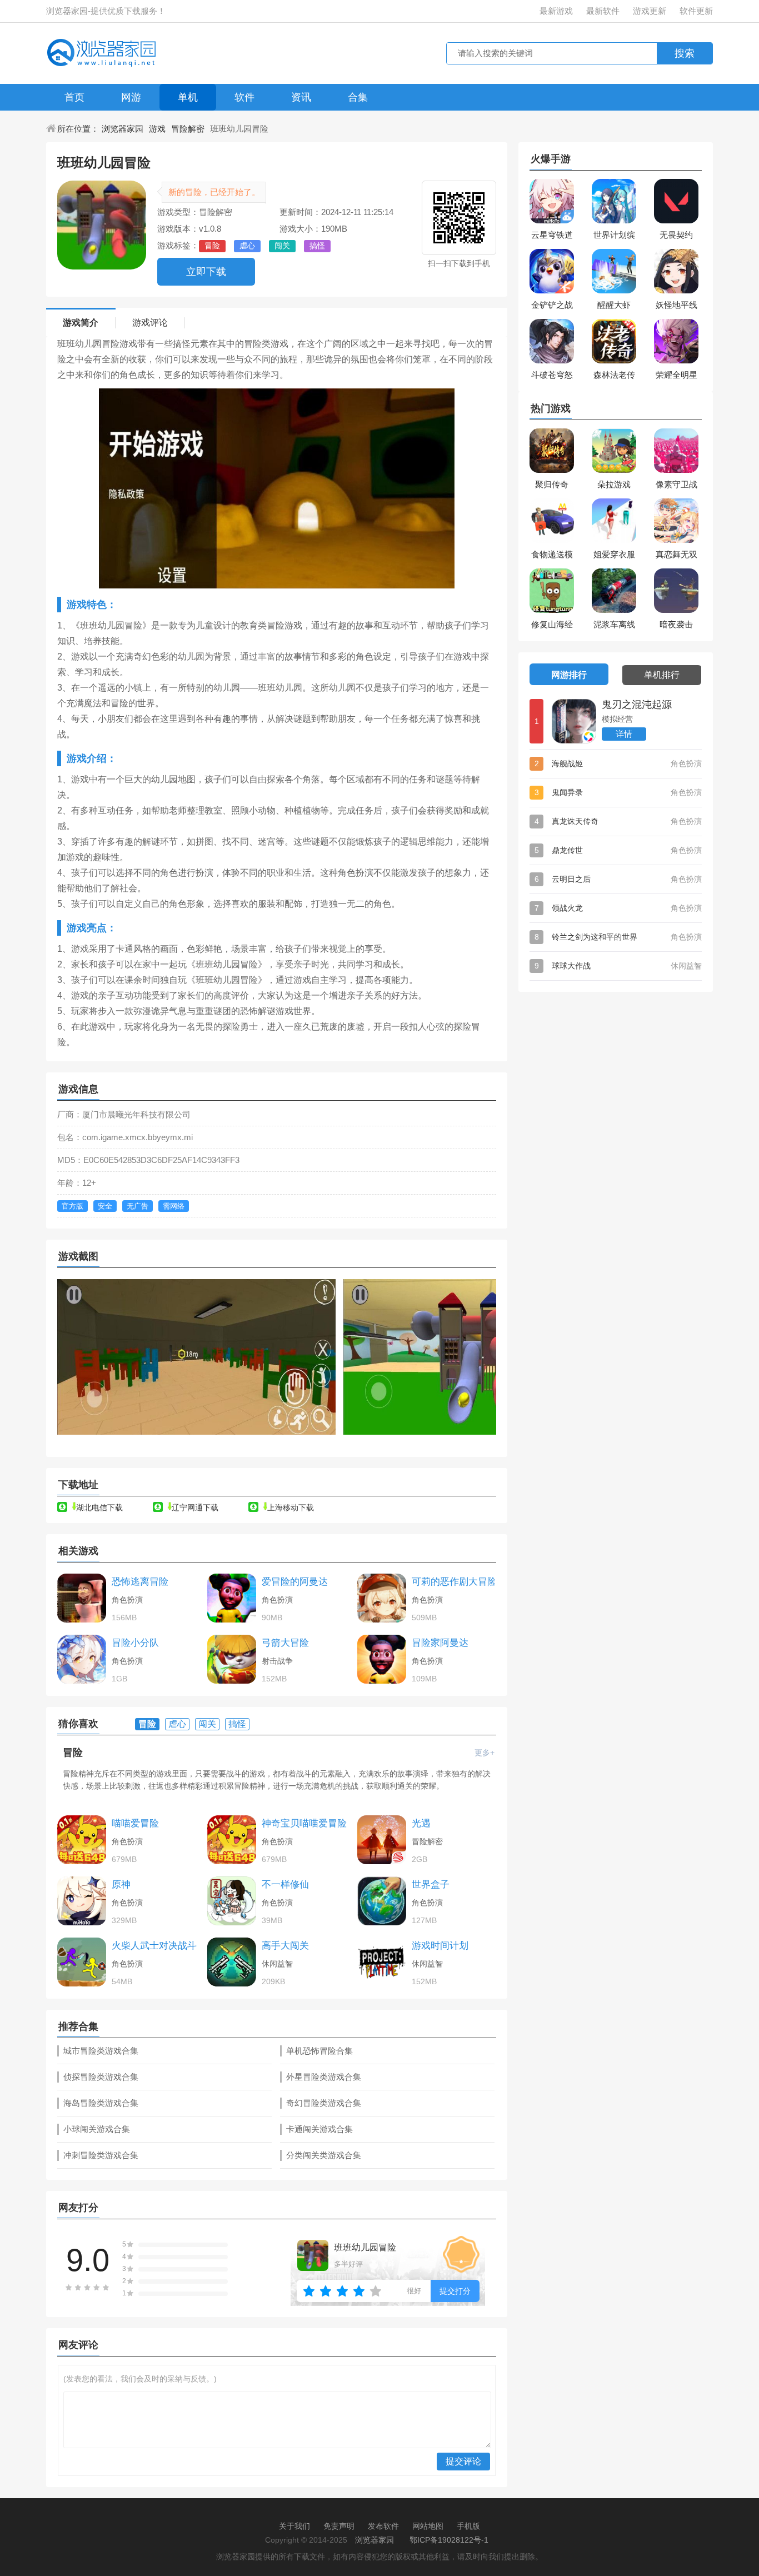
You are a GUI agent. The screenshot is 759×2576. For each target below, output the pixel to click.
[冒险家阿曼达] (382, 1659)
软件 (244, 97)
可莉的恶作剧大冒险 (454, 1582)
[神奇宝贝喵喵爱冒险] (232, 1840)
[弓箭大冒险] (232, 1659)
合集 (358, 97)
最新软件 (603, 11)
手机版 (468, 2526)
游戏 (157, 129)
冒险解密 (188, 129)
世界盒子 (431, 1884)
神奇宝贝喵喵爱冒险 (304, 1823)
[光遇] (382, 1840)
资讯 (301, 97)
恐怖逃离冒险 (140, 1582)
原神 (121, 1884)
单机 (188, 97)
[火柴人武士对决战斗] (82, 1962)
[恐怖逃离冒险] (82, 1598)
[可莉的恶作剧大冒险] (382, 1598)
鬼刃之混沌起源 (637, 705)
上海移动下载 (291, 1507)
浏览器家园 (123, 129)
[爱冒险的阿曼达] (232, 1598)
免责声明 (339, 2526)
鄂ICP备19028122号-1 (449, 2540)
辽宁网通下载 (195, 1507)
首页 (74, 97)
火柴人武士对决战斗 (154, 1946)
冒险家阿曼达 (440, 1643)
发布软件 (383, 2526)
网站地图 (428, 2526)
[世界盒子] (382, 1901)
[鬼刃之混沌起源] (574, 721)
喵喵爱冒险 (135, 1823)
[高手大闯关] (232, 1962)
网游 (131, 97)
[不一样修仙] (232, 1901)
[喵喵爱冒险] (82, 1840)
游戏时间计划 (440, 1946)
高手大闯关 (285, 1946)
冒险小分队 (135, 1643)
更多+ (485, 1753)
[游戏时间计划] (382, 1962)
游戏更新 (650, 11)
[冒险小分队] (82, 1659)
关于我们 (294, 2526)
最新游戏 (556, 11)
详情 (624, 734)
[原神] (82, 1901)
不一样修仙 (285, 1884)
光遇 (421, 1823)
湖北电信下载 (99, 1507)
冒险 (73, 1753)
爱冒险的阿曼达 (295, 1582)
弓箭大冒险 (285, 1643)
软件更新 (696, 11)
